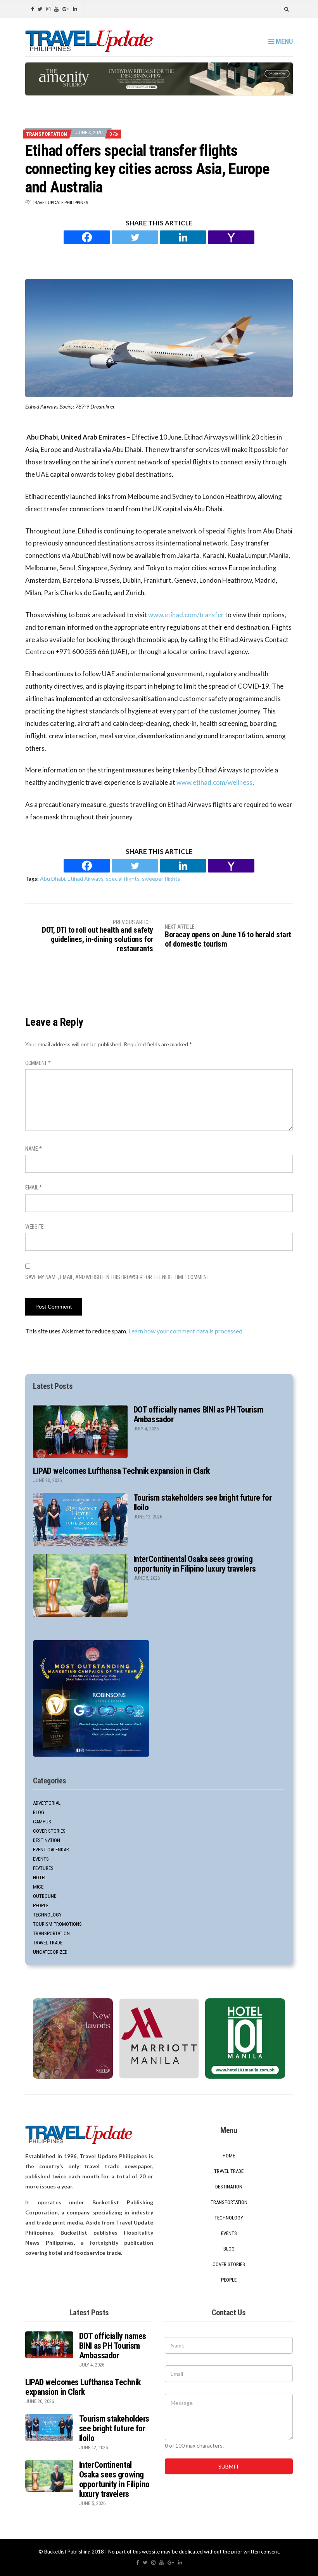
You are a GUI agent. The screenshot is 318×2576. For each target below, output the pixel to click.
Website (35, 1227)
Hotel (40, 1877)
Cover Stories (49, 1831)
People (41, 1905)
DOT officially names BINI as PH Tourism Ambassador (113, 2346)
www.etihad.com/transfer (186, 615)
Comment (38, 1063)
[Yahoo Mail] (231, 237)
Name (33, 1149)
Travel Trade (48, 1943)
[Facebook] (87, 237)
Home (229, 2156)
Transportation (47, 134)
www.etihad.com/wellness (214, 782)
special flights (123, 879)
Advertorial (47, 1803)
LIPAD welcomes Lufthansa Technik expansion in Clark (121, 1471)
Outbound (45, 1896)
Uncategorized (50, 1952)
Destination (47, 1840)
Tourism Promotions (57, 1924)
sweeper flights (161, 879)
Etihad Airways (86, 879)
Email (34, 1188)
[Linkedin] (183, 237)
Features (43, 1868)
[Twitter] (135, 237)
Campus (42, 1822)
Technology (47, 1915)
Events (41, 1859)
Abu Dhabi (53, 879)
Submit (229, 2466)
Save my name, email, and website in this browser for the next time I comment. (118, 1277)
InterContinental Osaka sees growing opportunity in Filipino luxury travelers (194, 1564)
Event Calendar (51, 1850)
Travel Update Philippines (60, 202)
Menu (283, 41)
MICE (38, 1887)
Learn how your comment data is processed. (186, 1331)
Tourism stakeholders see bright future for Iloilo (114, 2428)
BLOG (39, 1812)
